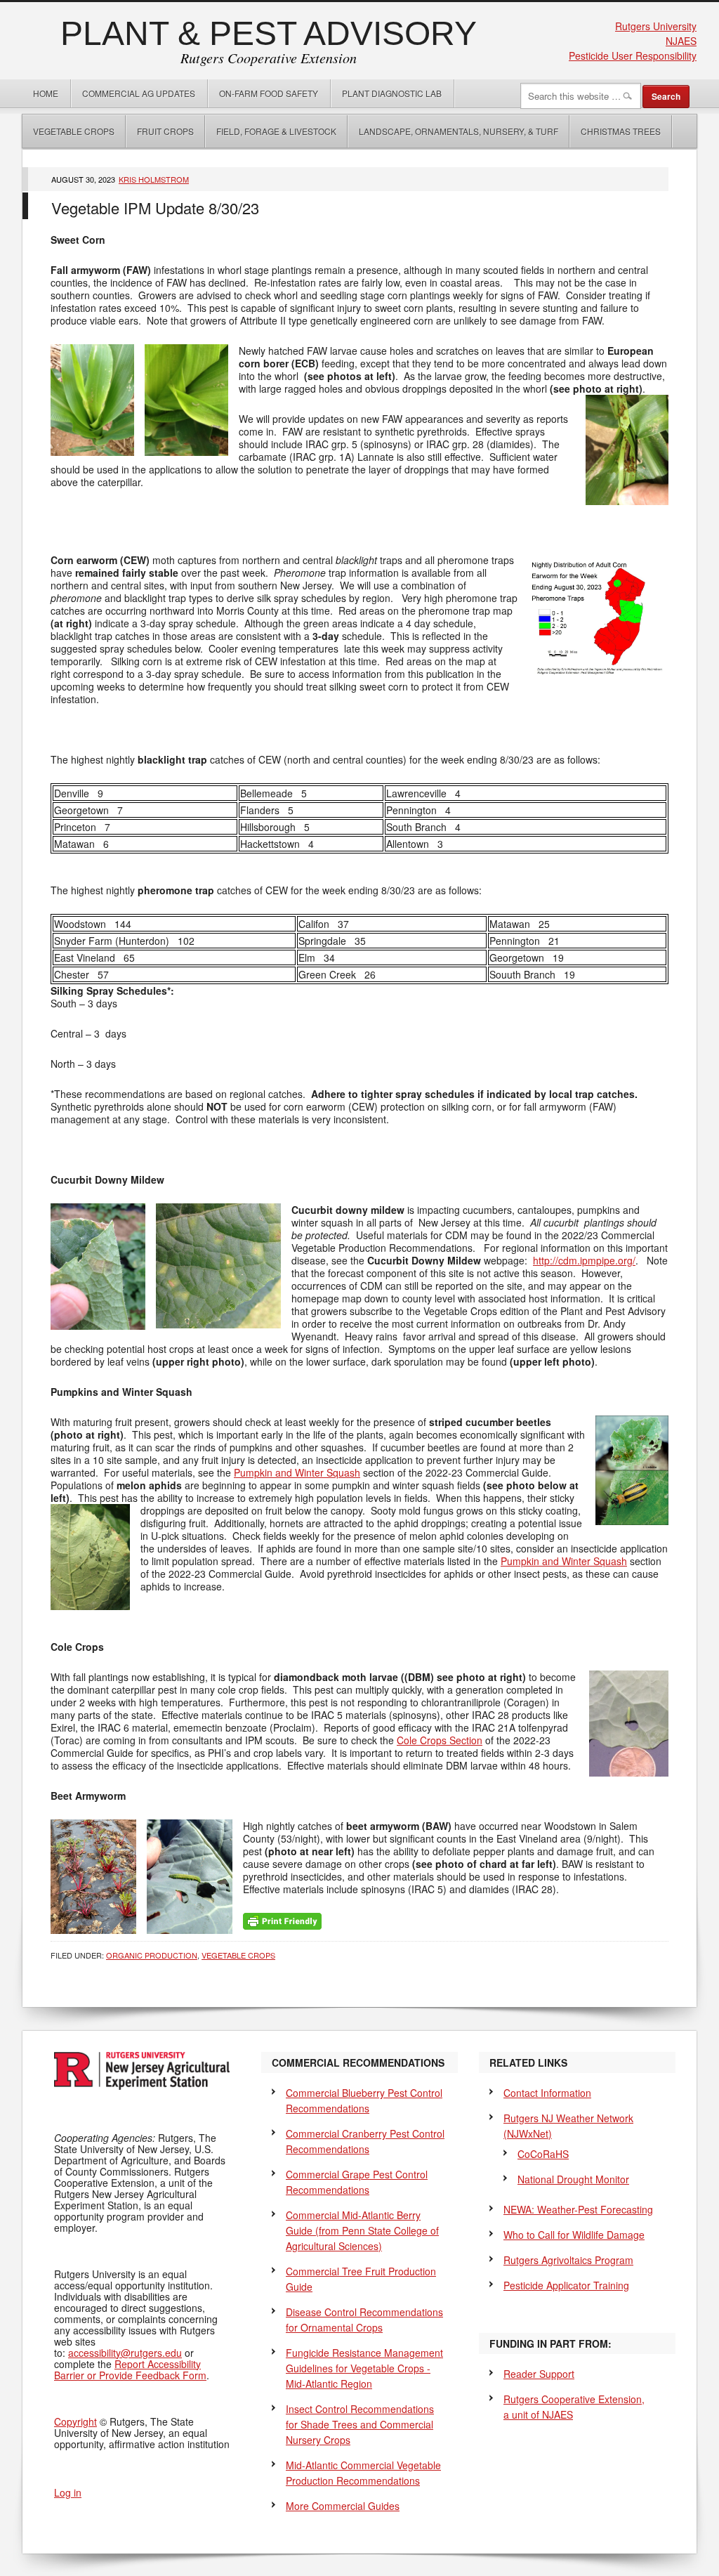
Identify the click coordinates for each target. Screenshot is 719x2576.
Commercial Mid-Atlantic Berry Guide (362, 2230)
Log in (68, 2492)
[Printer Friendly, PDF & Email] (282, 1920)
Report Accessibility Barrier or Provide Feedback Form (130, 2369)
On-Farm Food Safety (269, 93)
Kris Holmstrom (154, 179)
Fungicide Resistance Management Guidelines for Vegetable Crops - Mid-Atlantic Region (364, 2368)
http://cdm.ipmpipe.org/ (584, 1260)
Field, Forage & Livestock (276, 131)
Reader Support (539, 2374)
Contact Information (547, 2093)
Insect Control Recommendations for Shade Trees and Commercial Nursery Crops (360, 2424)
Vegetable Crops (68, 131)
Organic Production (152, 1955)
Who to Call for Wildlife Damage (574, 2235)
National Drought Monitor (573, 2179)
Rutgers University (656, 26)
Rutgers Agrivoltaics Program (568, 2260)
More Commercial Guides (343, 2506)
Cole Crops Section (440, 1740)
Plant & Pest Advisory (269, 33)
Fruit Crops (165, 131)
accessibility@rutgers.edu (125, 2353)
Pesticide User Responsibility (633, 55)
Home (46, 93)
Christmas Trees (621, 131)
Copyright (75, 2421)
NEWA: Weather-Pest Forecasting (578, 2209)
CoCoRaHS (543, 2154)
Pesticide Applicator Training (566, 2285)
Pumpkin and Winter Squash (297, 1472)
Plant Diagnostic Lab (392, 93)
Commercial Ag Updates (139, 93)
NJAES (681, 41)
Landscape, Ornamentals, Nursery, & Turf (459, 131)
